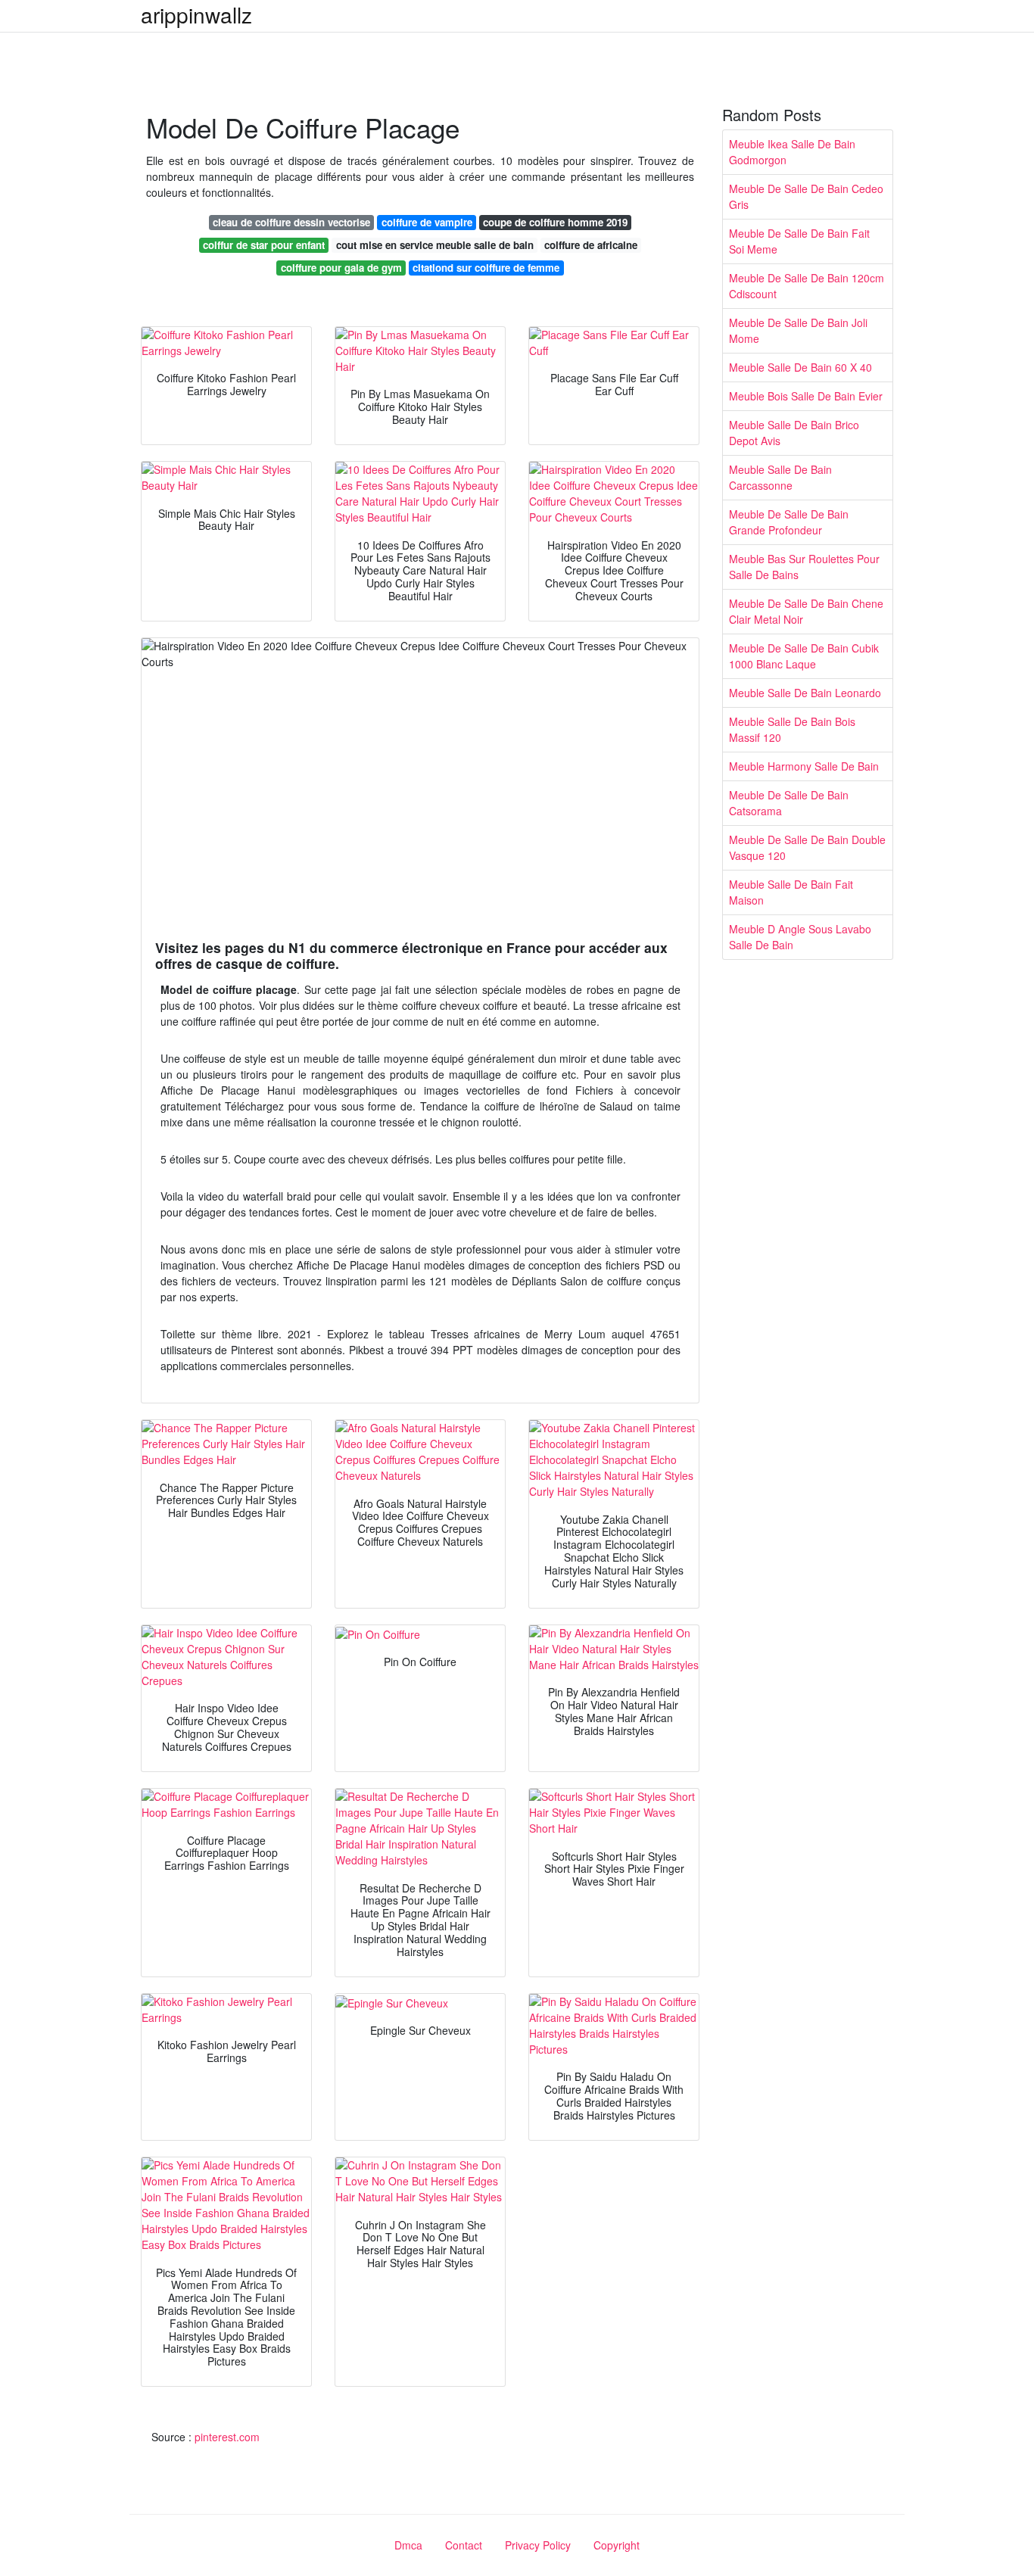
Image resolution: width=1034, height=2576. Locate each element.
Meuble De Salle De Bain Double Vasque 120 (807, 847)
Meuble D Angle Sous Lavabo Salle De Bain (800, 937)
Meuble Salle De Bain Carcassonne (780, 477)
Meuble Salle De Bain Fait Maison (791, 892)
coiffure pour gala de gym (341, 268)
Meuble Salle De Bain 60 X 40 (800, 367)
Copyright (617, 2545)
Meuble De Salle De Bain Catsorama (789, 803)
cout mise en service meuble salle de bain (435, 245)
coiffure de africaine (591, 245)
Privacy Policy (538, 2545)
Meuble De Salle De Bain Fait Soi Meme (799, 241)
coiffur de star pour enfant (264, 245)
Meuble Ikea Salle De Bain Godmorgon (792, 152)
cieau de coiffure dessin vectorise (291, 222)
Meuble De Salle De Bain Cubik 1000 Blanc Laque (804, 656)
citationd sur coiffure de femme (486, 268)
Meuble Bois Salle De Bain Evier (806, 396)
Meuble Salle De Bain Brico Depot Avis (794, 433)
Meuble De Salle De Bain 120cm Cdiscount (807, 286)
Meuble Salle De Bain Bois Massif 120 (792, 729)
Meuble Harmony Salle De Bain (804, 766)
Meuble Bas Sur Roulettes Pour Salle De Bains (804, 567)
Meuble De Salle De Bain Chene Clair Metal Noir (806, 611)
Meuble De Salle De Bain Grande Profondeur (789, 522)
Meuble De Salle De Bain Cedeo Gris (806, 196)
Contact (464, 2545)
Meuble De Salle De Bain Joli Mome (798, 330)
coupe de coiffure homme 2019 (555, 222)
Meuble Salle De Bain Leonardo (805, 693)
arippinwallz (196, 14)
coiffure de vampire (427, 222)
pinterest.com (227, 2437)
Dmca (408, 2545)
